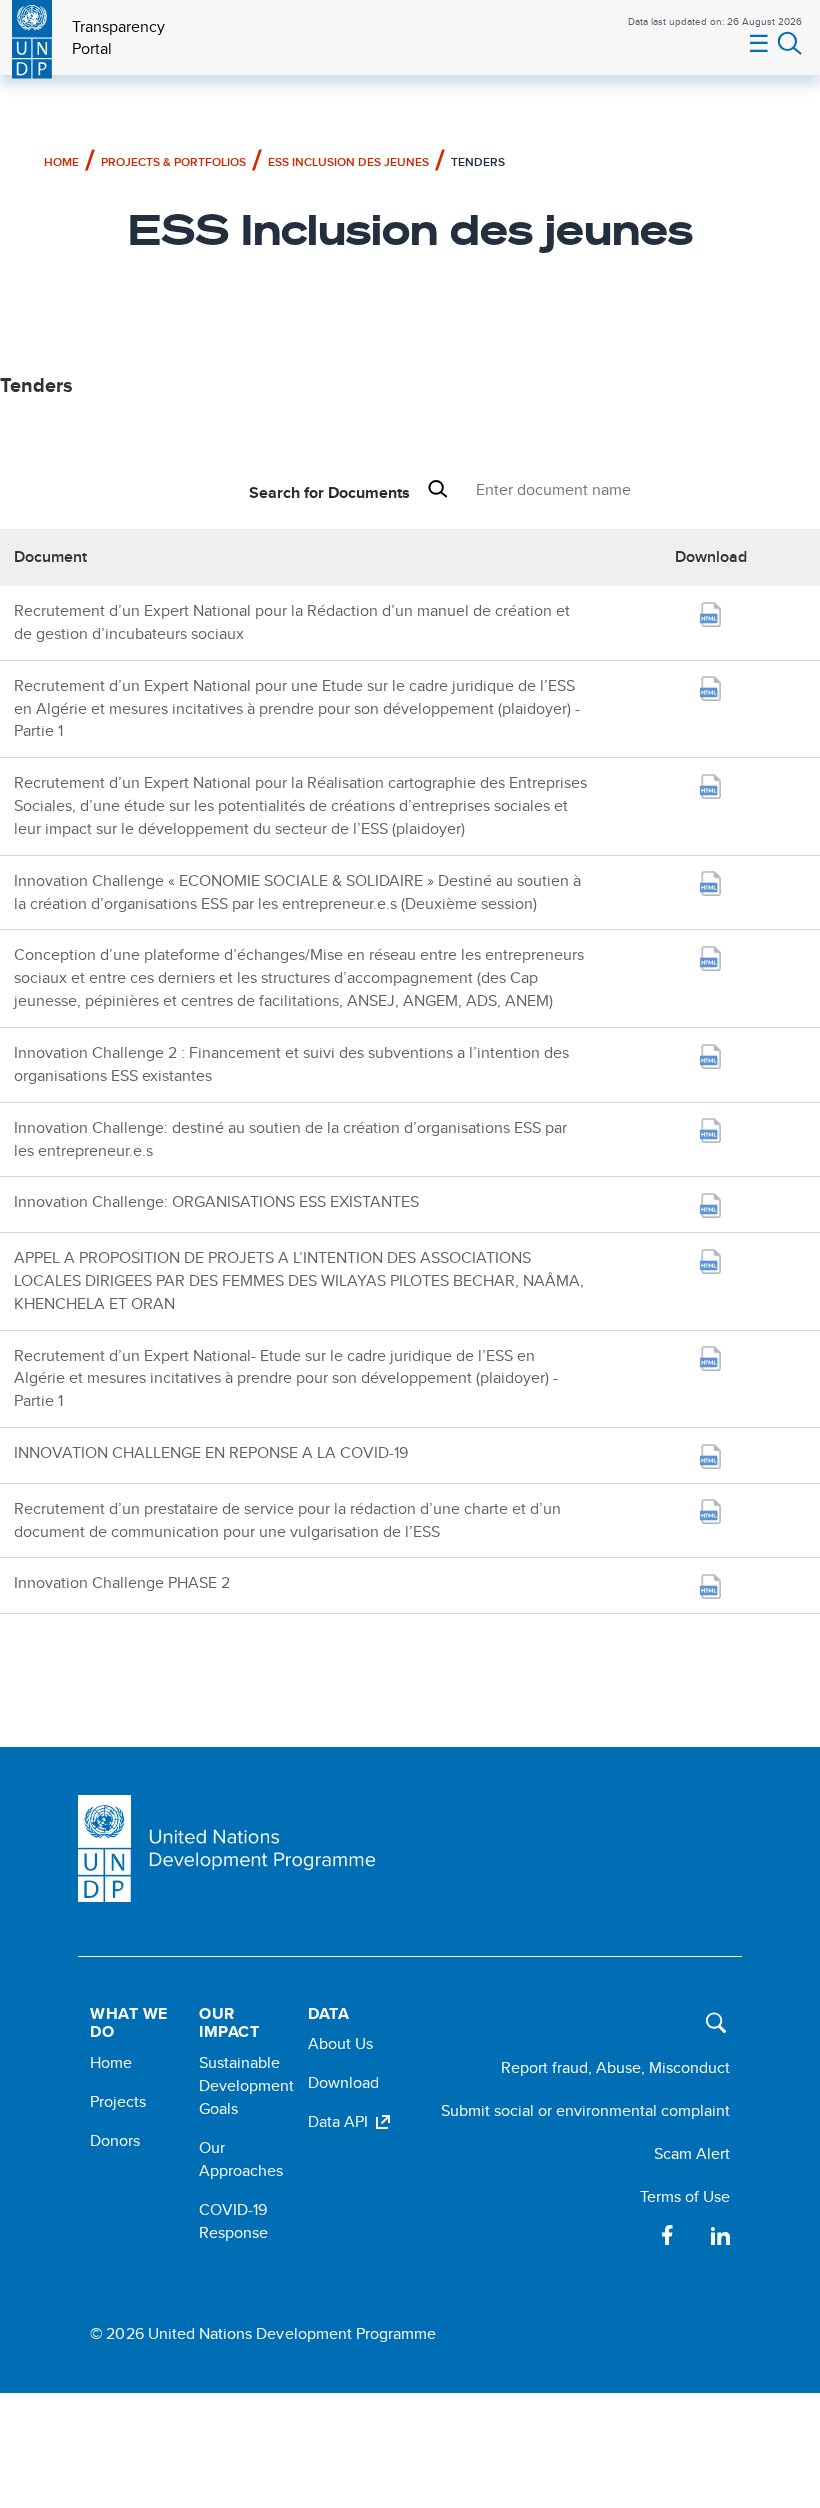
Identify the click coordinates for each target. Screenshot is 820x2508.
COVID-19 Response (233, 2221)
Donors (115, 2140)
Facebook (668, 2235)
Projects (118, 2101)
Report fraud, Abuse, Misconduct (615, 2067)
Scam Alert (692, 2153)
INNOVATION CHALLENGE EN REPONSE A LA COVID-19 (211, 1452)
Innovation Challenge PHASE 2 (122, 1582)
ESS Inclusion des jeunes (348, 161)
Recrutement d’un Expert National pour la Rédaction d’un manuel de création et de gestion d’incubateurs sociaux (292, 622)
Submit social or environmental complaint (585, 2110)
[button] (711, 2018)
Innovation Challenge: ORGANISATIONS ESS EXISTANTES (216, 1201)
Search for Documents (329, 492)
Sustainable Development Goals (246, 2085)
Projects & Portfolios (173, 161)
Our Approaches (241, 2159)
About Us (340, 2043)
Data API (338, 2121)
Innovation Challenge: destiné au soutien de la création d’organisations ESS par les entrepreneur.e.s (290, 1139)
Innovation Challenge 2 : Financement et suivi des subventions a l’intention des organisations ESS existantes (291, 1064)
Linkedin (720, 2235)
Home (61, 161)
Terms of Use (685, 2196)
